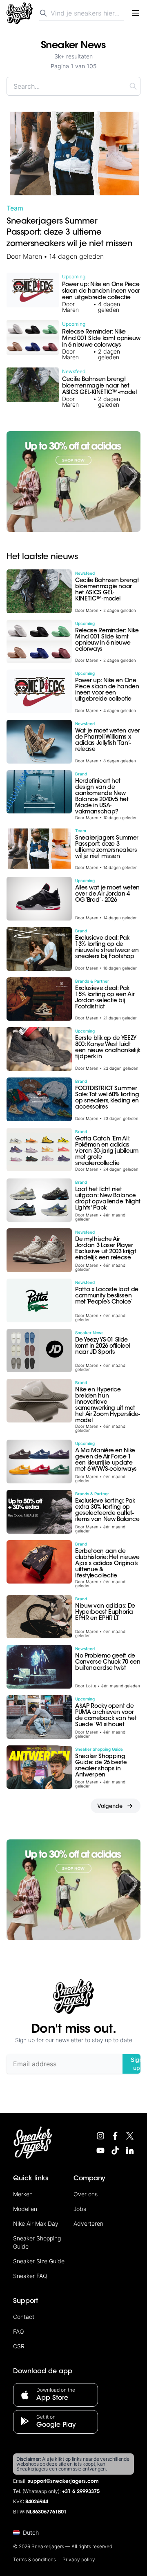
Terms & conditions (35, 2559)
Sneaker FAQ (30, 2276)
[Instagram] (100, 2136)
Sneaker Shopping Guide (37, 2242)
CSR (19, 2346)
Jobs (80, 2209)
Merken (23, 2194)
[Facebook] (115, 2136)
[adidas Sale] (73, 482)
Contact (24, 2317)
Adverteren (88, 2223)
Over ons (86, 2194)
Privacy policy (79, 2559)
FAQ (19, 2331)
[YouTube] (100, 2150)
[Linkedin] (130, 2150)
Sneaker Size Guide (39, 2261)
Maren (32, 256)
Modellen (25, 2209)
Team (15, 208)
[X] (130, 2136)
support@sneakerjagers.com (63, 2482)
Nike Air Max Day (36, 2223)
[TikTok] (115, 2150)
